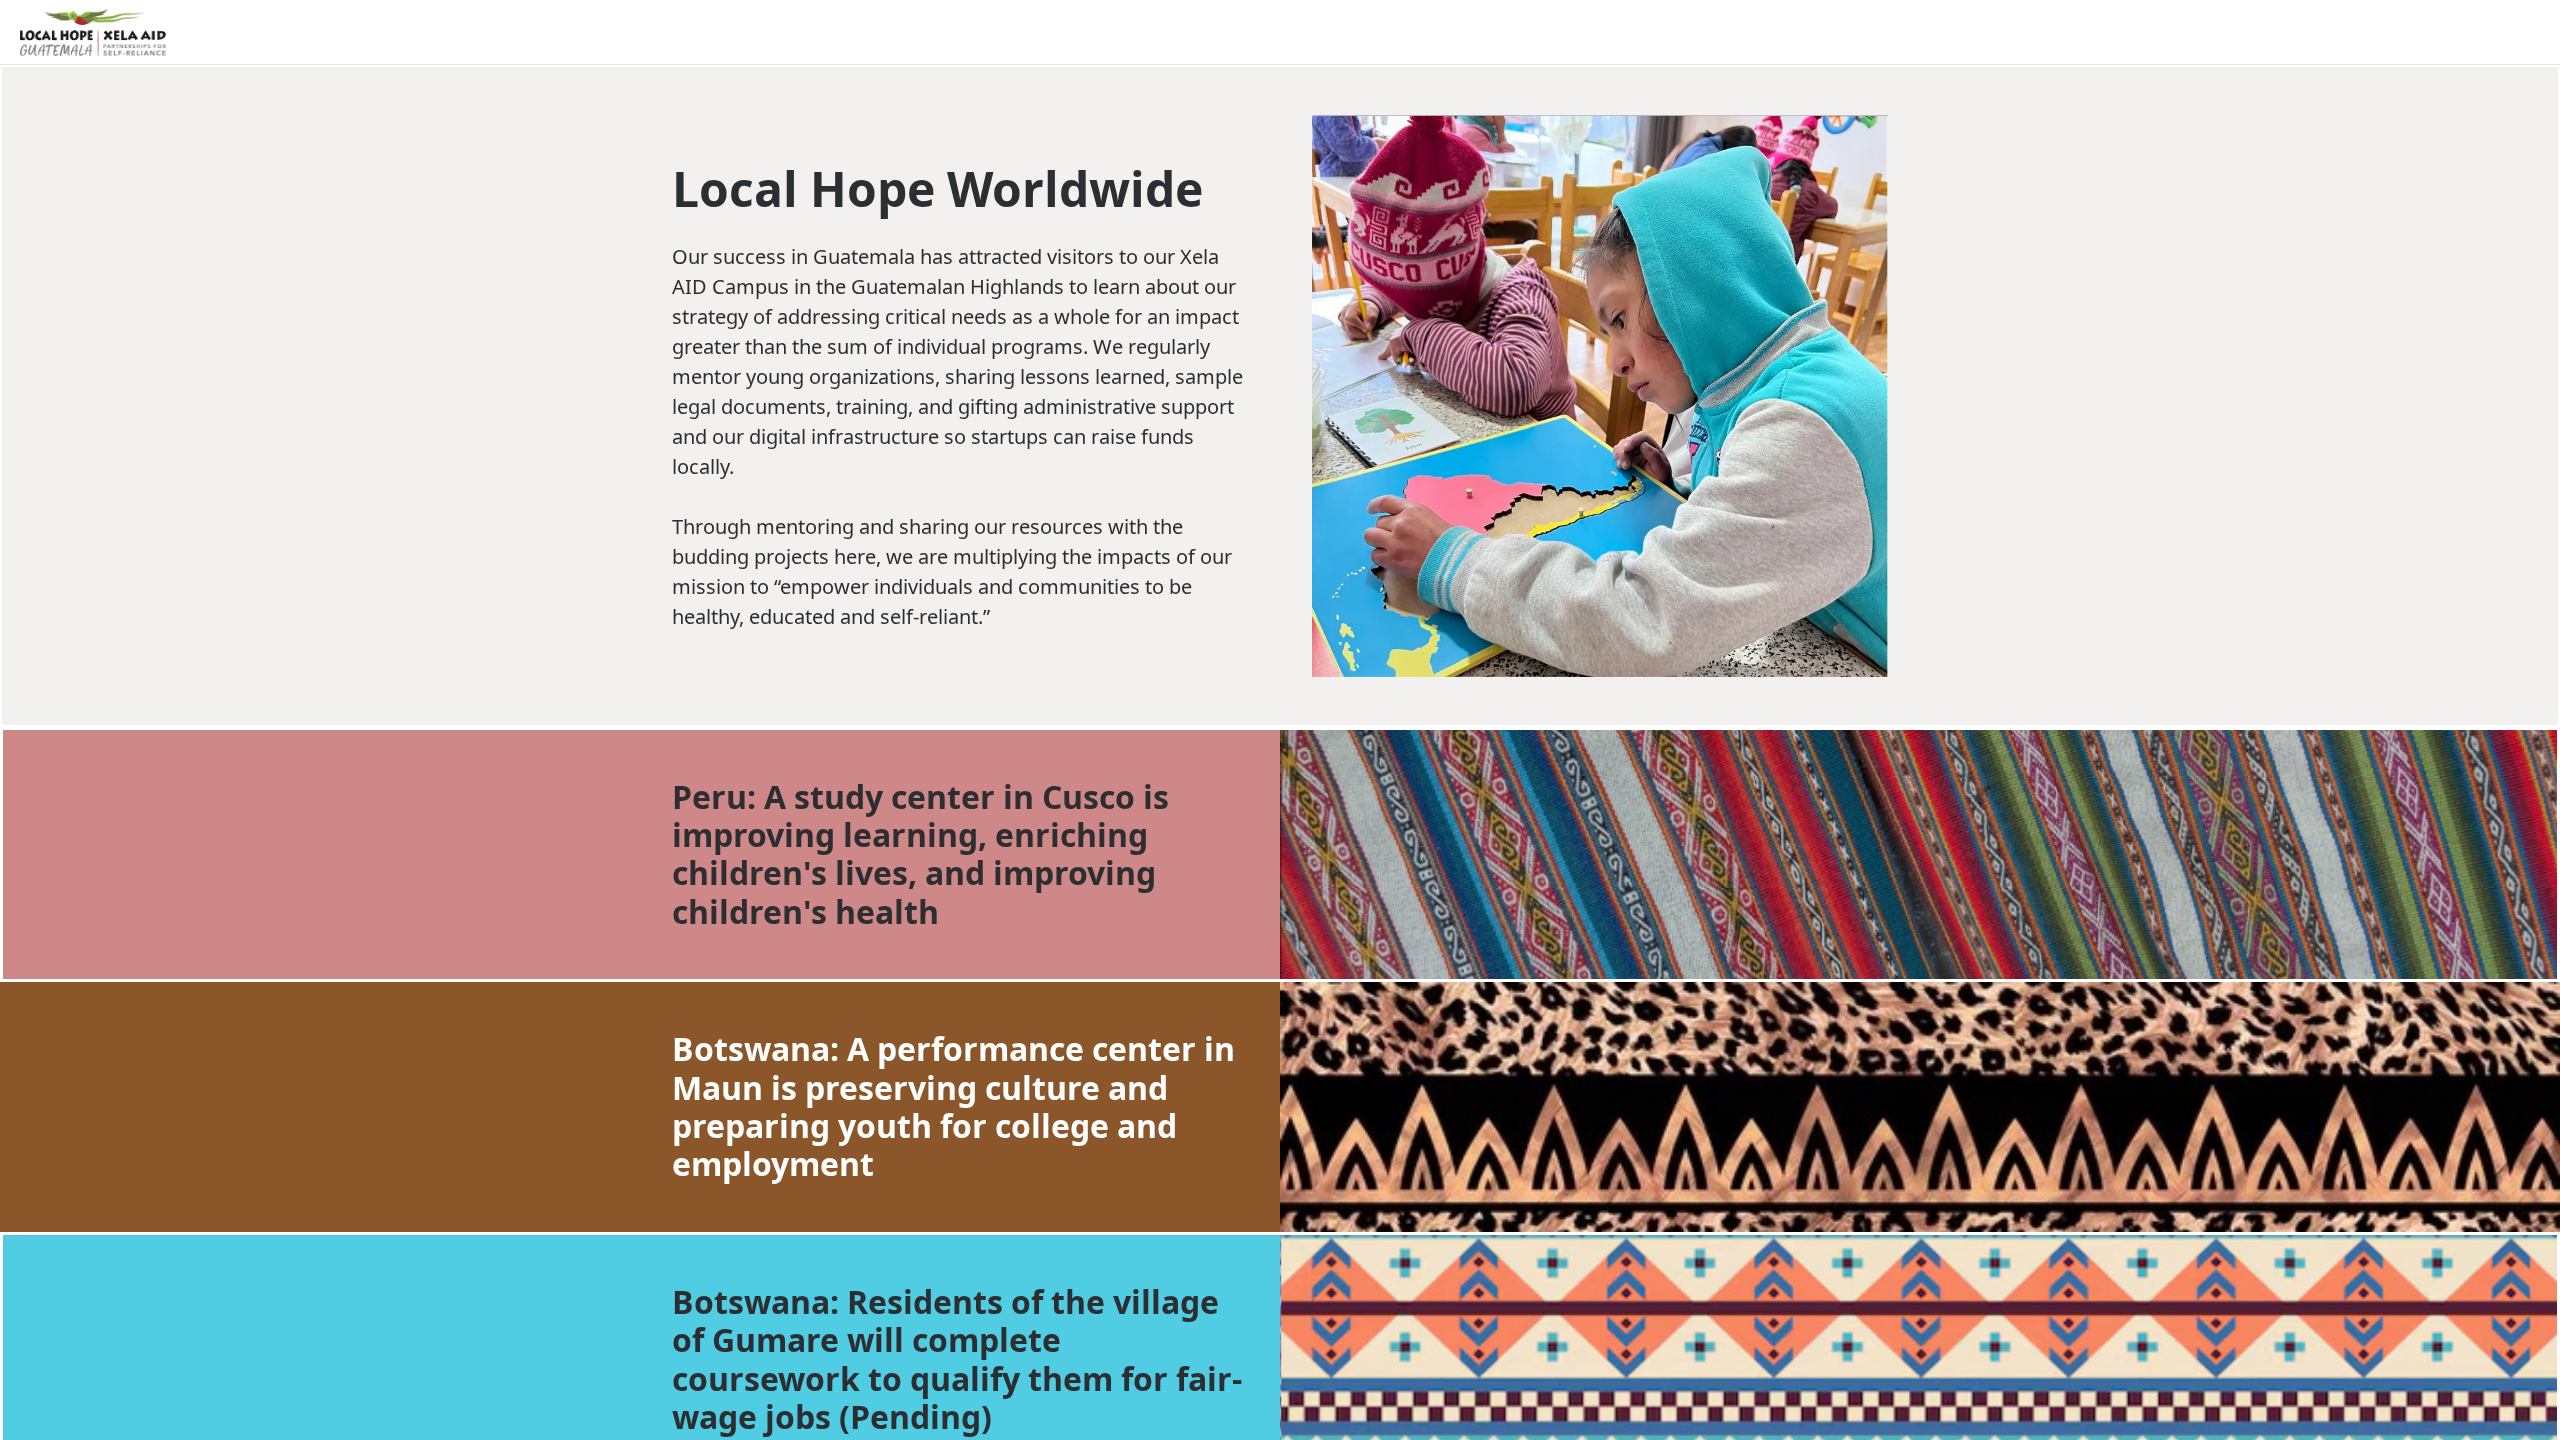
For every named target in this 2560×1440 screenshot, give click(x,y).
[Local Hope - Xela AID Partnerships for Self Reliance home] (93, 33)
